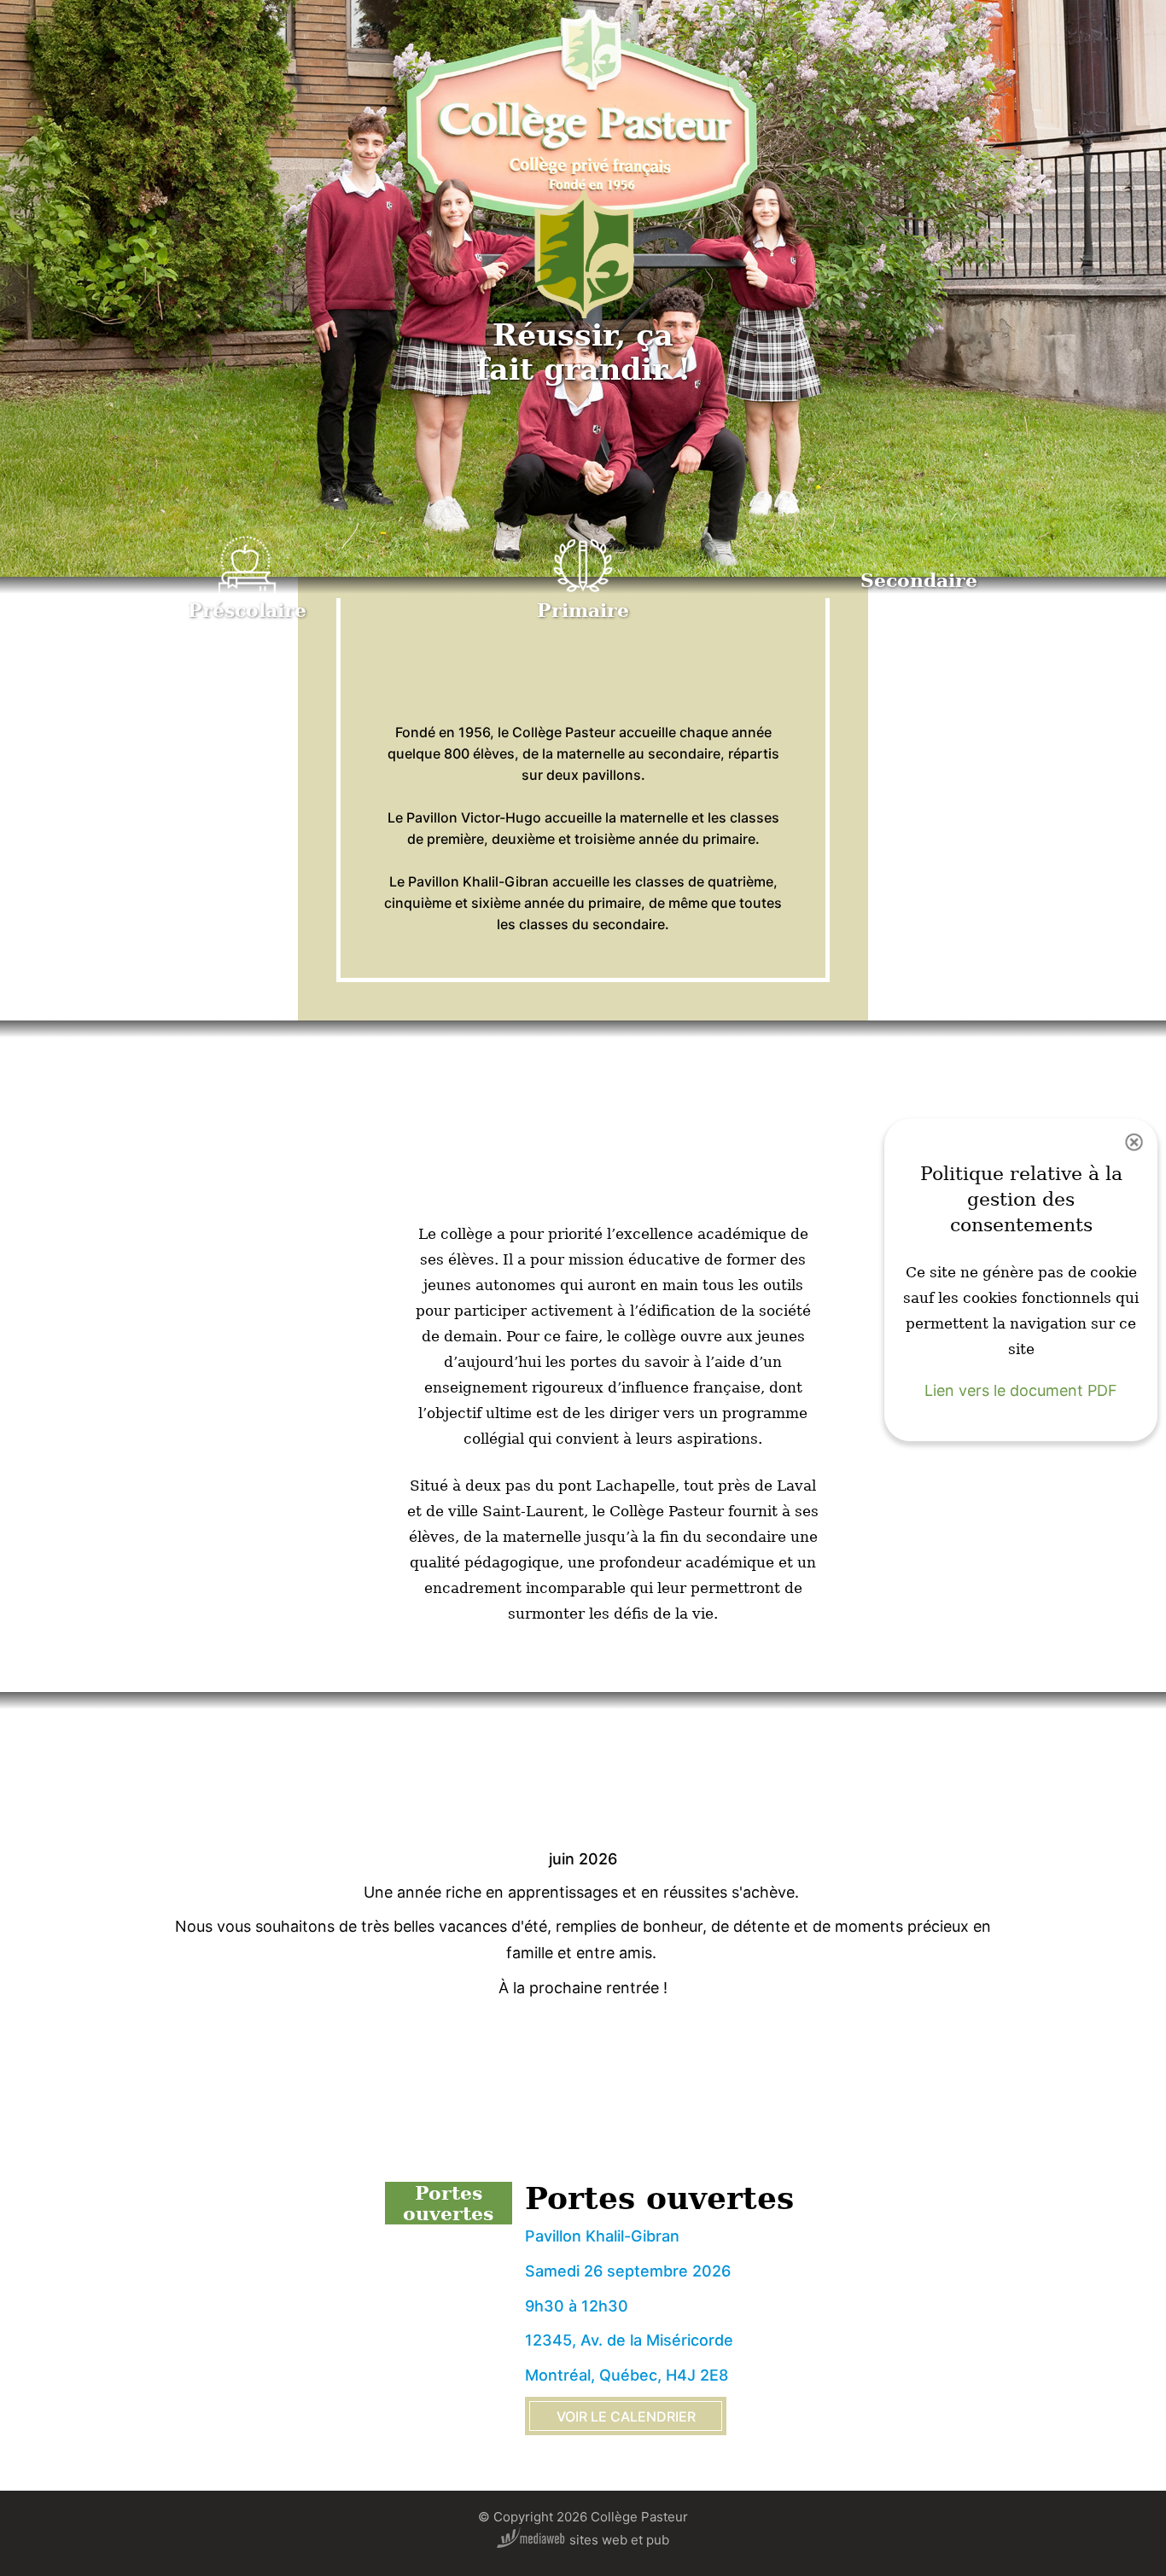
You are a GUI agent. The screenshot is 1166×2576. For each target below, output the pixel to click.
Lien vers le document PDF (1021, 1391)
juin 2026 (583, 1859)
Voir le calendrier (626, 2416)
